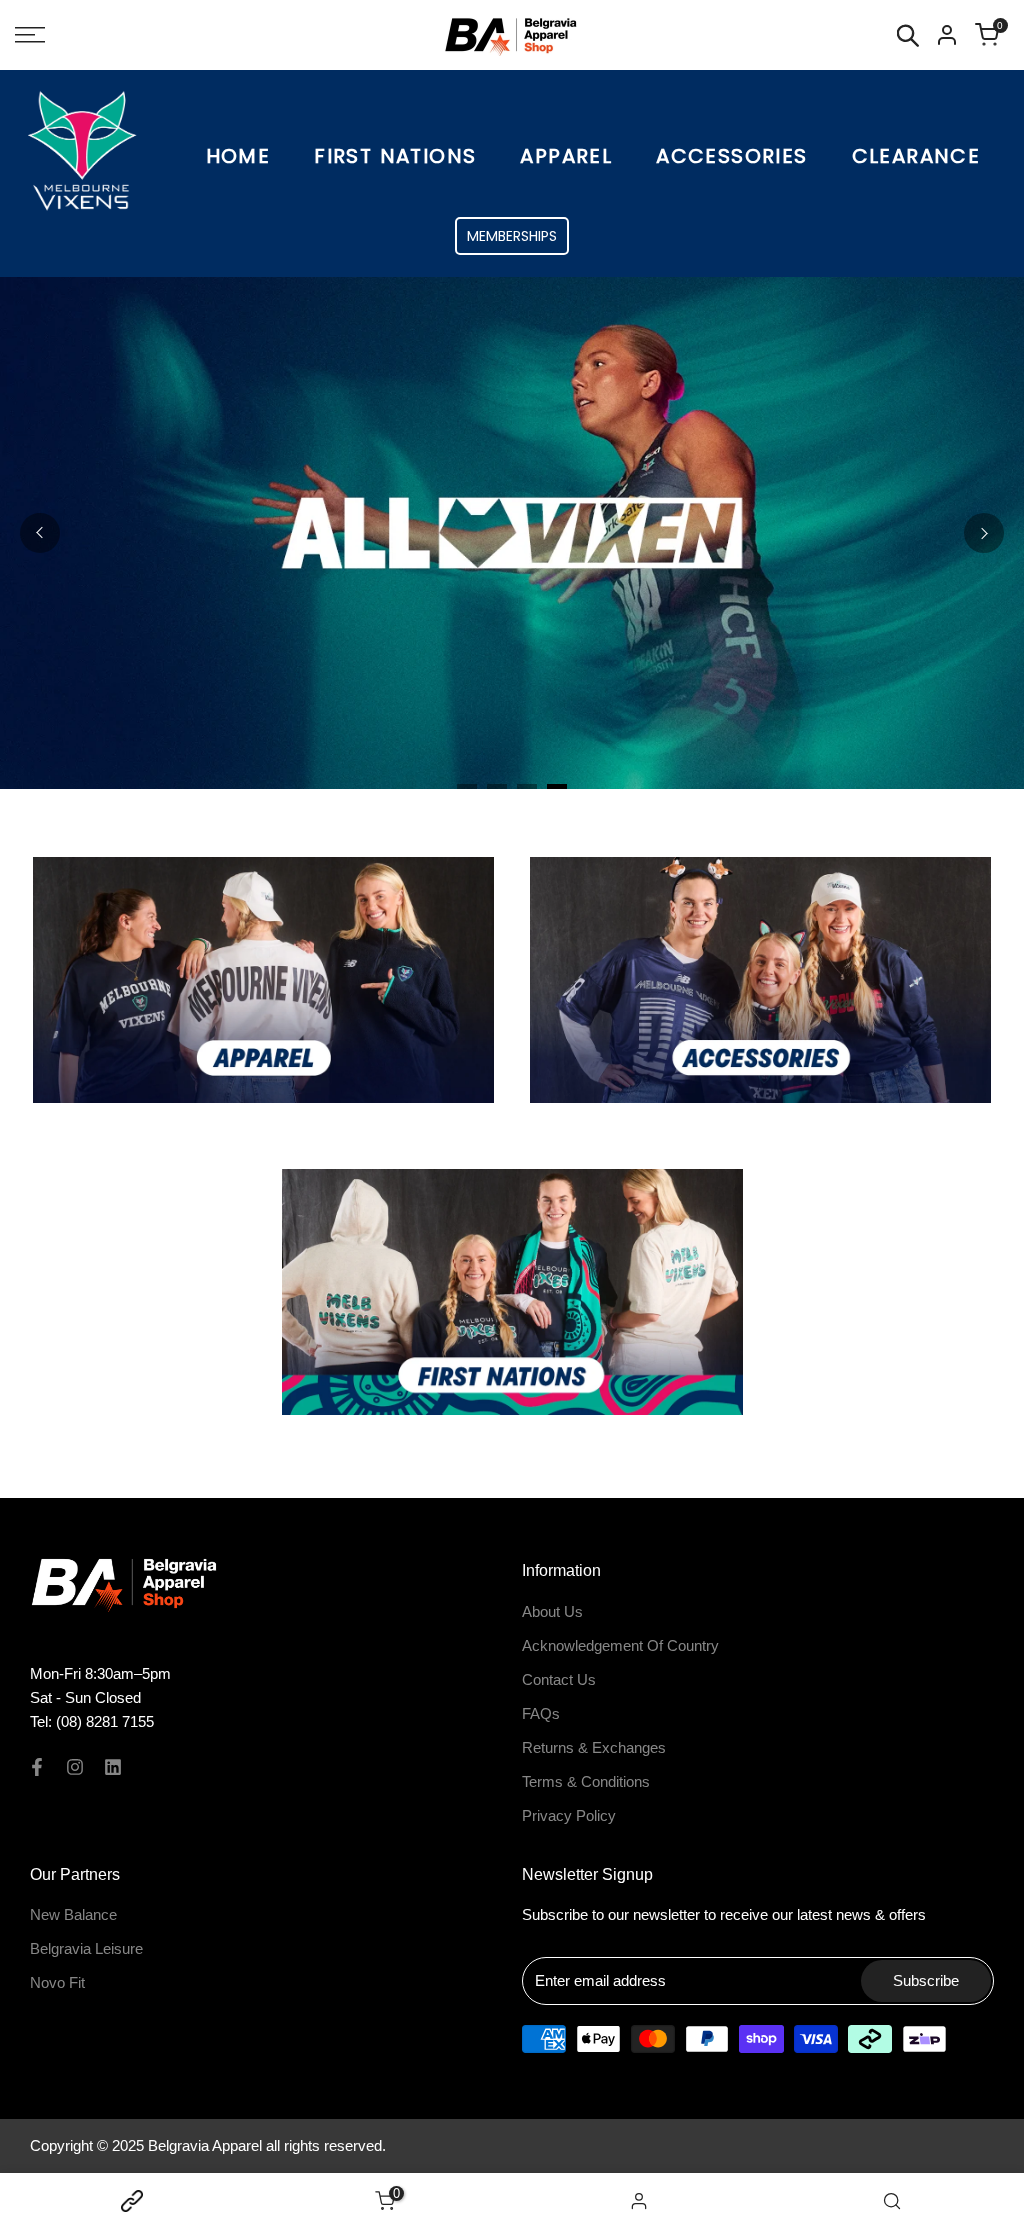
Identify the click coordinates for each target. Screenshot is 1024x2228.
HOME (238, 156)
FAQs (541, 1713)
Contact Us (559, 1679)
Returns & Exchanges (594, 1747)
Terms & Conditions (586, 1781)
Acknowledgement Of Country (620, 1645)
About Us (552, 1611)
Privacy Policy (569, 1815)
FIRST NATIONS (395, 156)
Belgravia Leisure (86, 1948)
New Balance (73, 1914)
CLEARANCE (916, 156)
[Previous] (40, 533)
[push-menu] (30, 35)
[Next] (984, 533)
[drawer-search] (908, 35)
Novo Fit (57, 1982)
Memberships (512, 236)
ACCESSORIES (731, 156)
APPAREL (566, 156)
